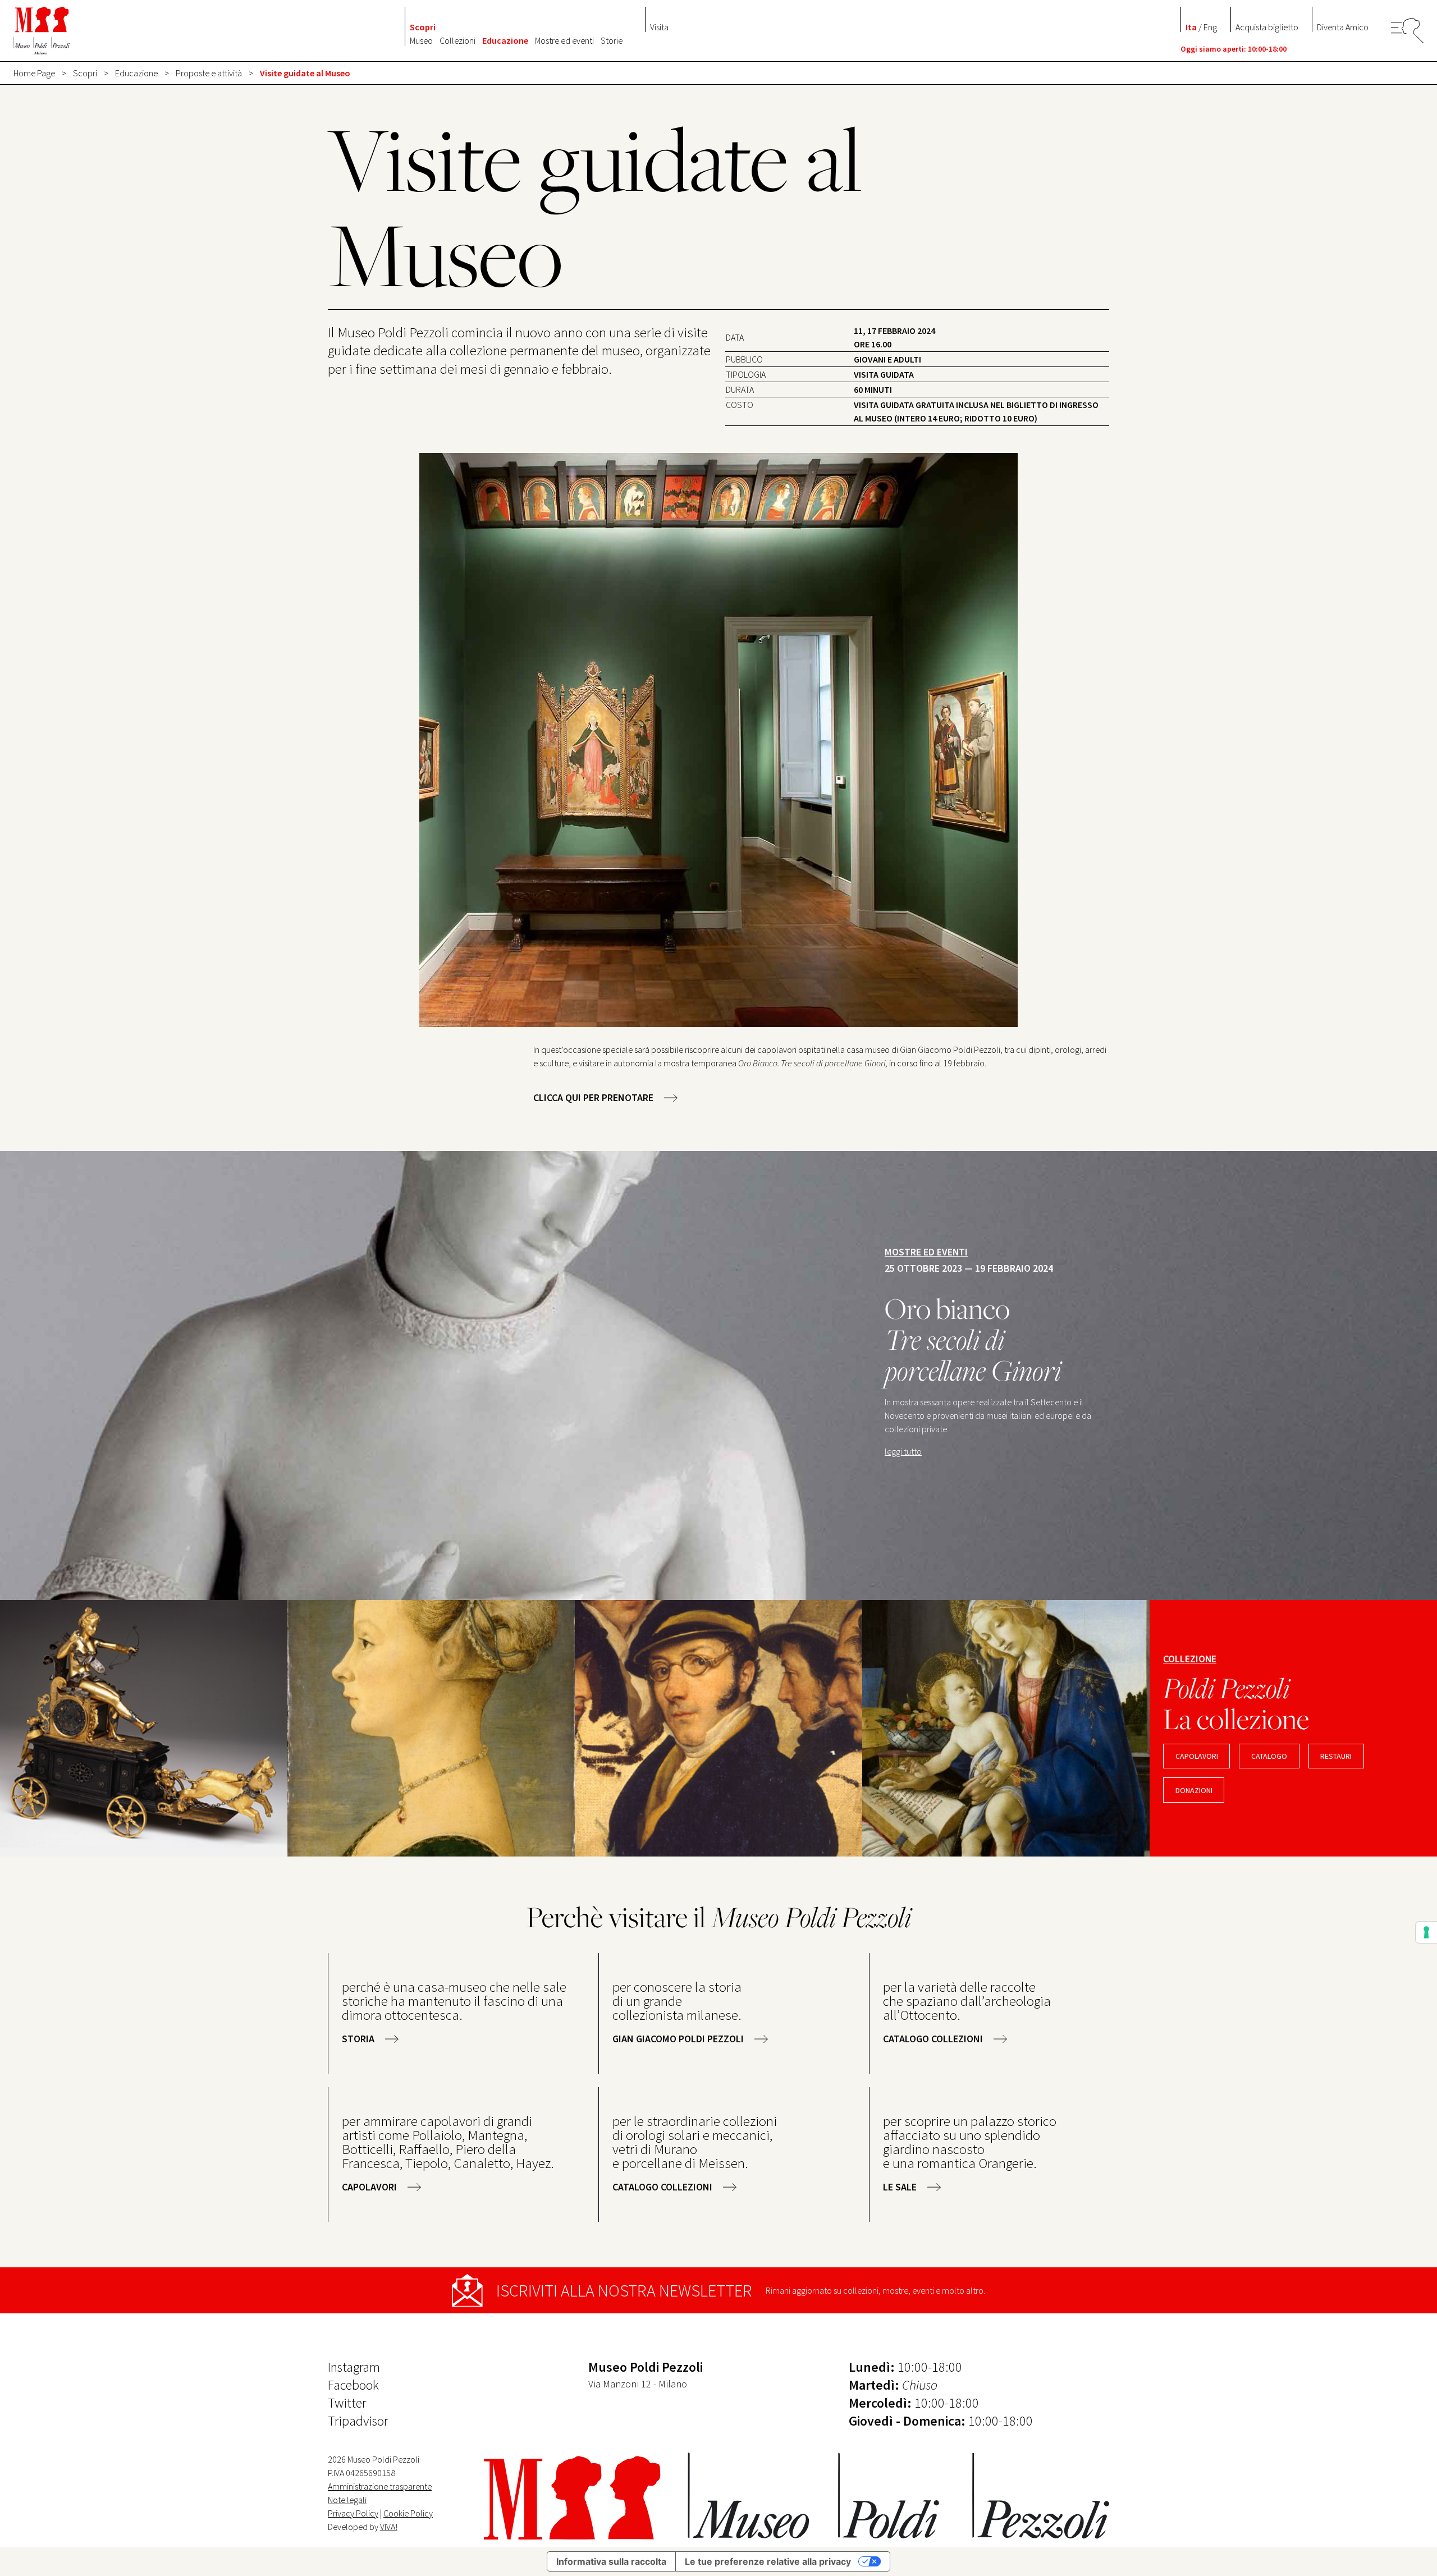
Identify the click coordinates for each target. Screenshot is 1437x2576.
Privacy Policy (353, 2513)
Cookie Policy (408, 2513)
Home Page (34, 73)
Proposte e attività (209, 73)
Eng (1210, 27)
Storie (612, 40)
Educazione (505, 40)
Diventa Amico (1343, 27)
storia (358, 2039)
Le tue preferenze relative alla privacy (768, 2561)
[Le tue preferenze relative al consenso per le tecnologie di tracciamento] (1426, 1932)
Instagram (354, 2367)
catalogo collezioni (933, 2039)
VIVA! (389, 2527)
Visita (659, 27)
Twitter (347, 2403)
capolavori (1197, 1756)
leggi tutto (903, 1451)
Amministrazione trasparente (380, 2486)
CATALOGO (1269, 1756)
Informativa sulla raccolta (611, 2561)
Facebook (353, 2385)
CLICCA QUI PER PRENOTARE (593, 1097)
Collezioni (457, 40)
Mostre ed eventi (564, 40)
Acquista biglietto (1267, 27)
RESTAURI (1336, 1756)
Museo (421, 40)
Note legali (347, 2500)
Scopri (423, 27)
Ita (1191, 27)
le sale (900, 2187)
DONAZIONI (1194, 1790)
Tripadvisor (358, 2421)
